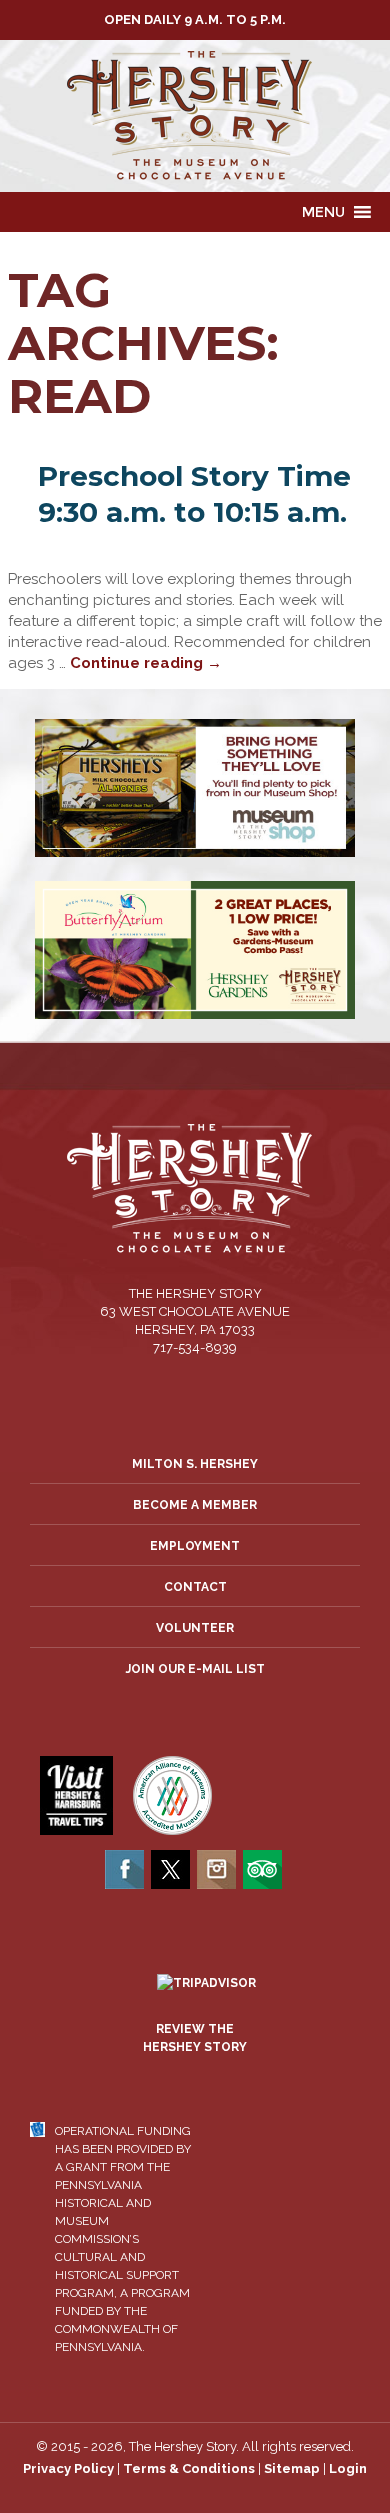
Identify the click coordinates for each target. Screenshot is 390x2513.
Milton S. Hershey (195, 1464)
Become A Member (195, 1505)
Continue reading (146, 663)
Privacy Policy (68, 2468)
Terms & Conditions (189, 2468)
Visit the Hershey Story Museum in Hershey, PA (195, 116)
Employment (195, 1546)
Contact (195, 1587)
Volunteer (195, 1628)
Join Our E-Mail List (195, 1669)
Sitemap (292, 2468)
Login (348, 2468)
